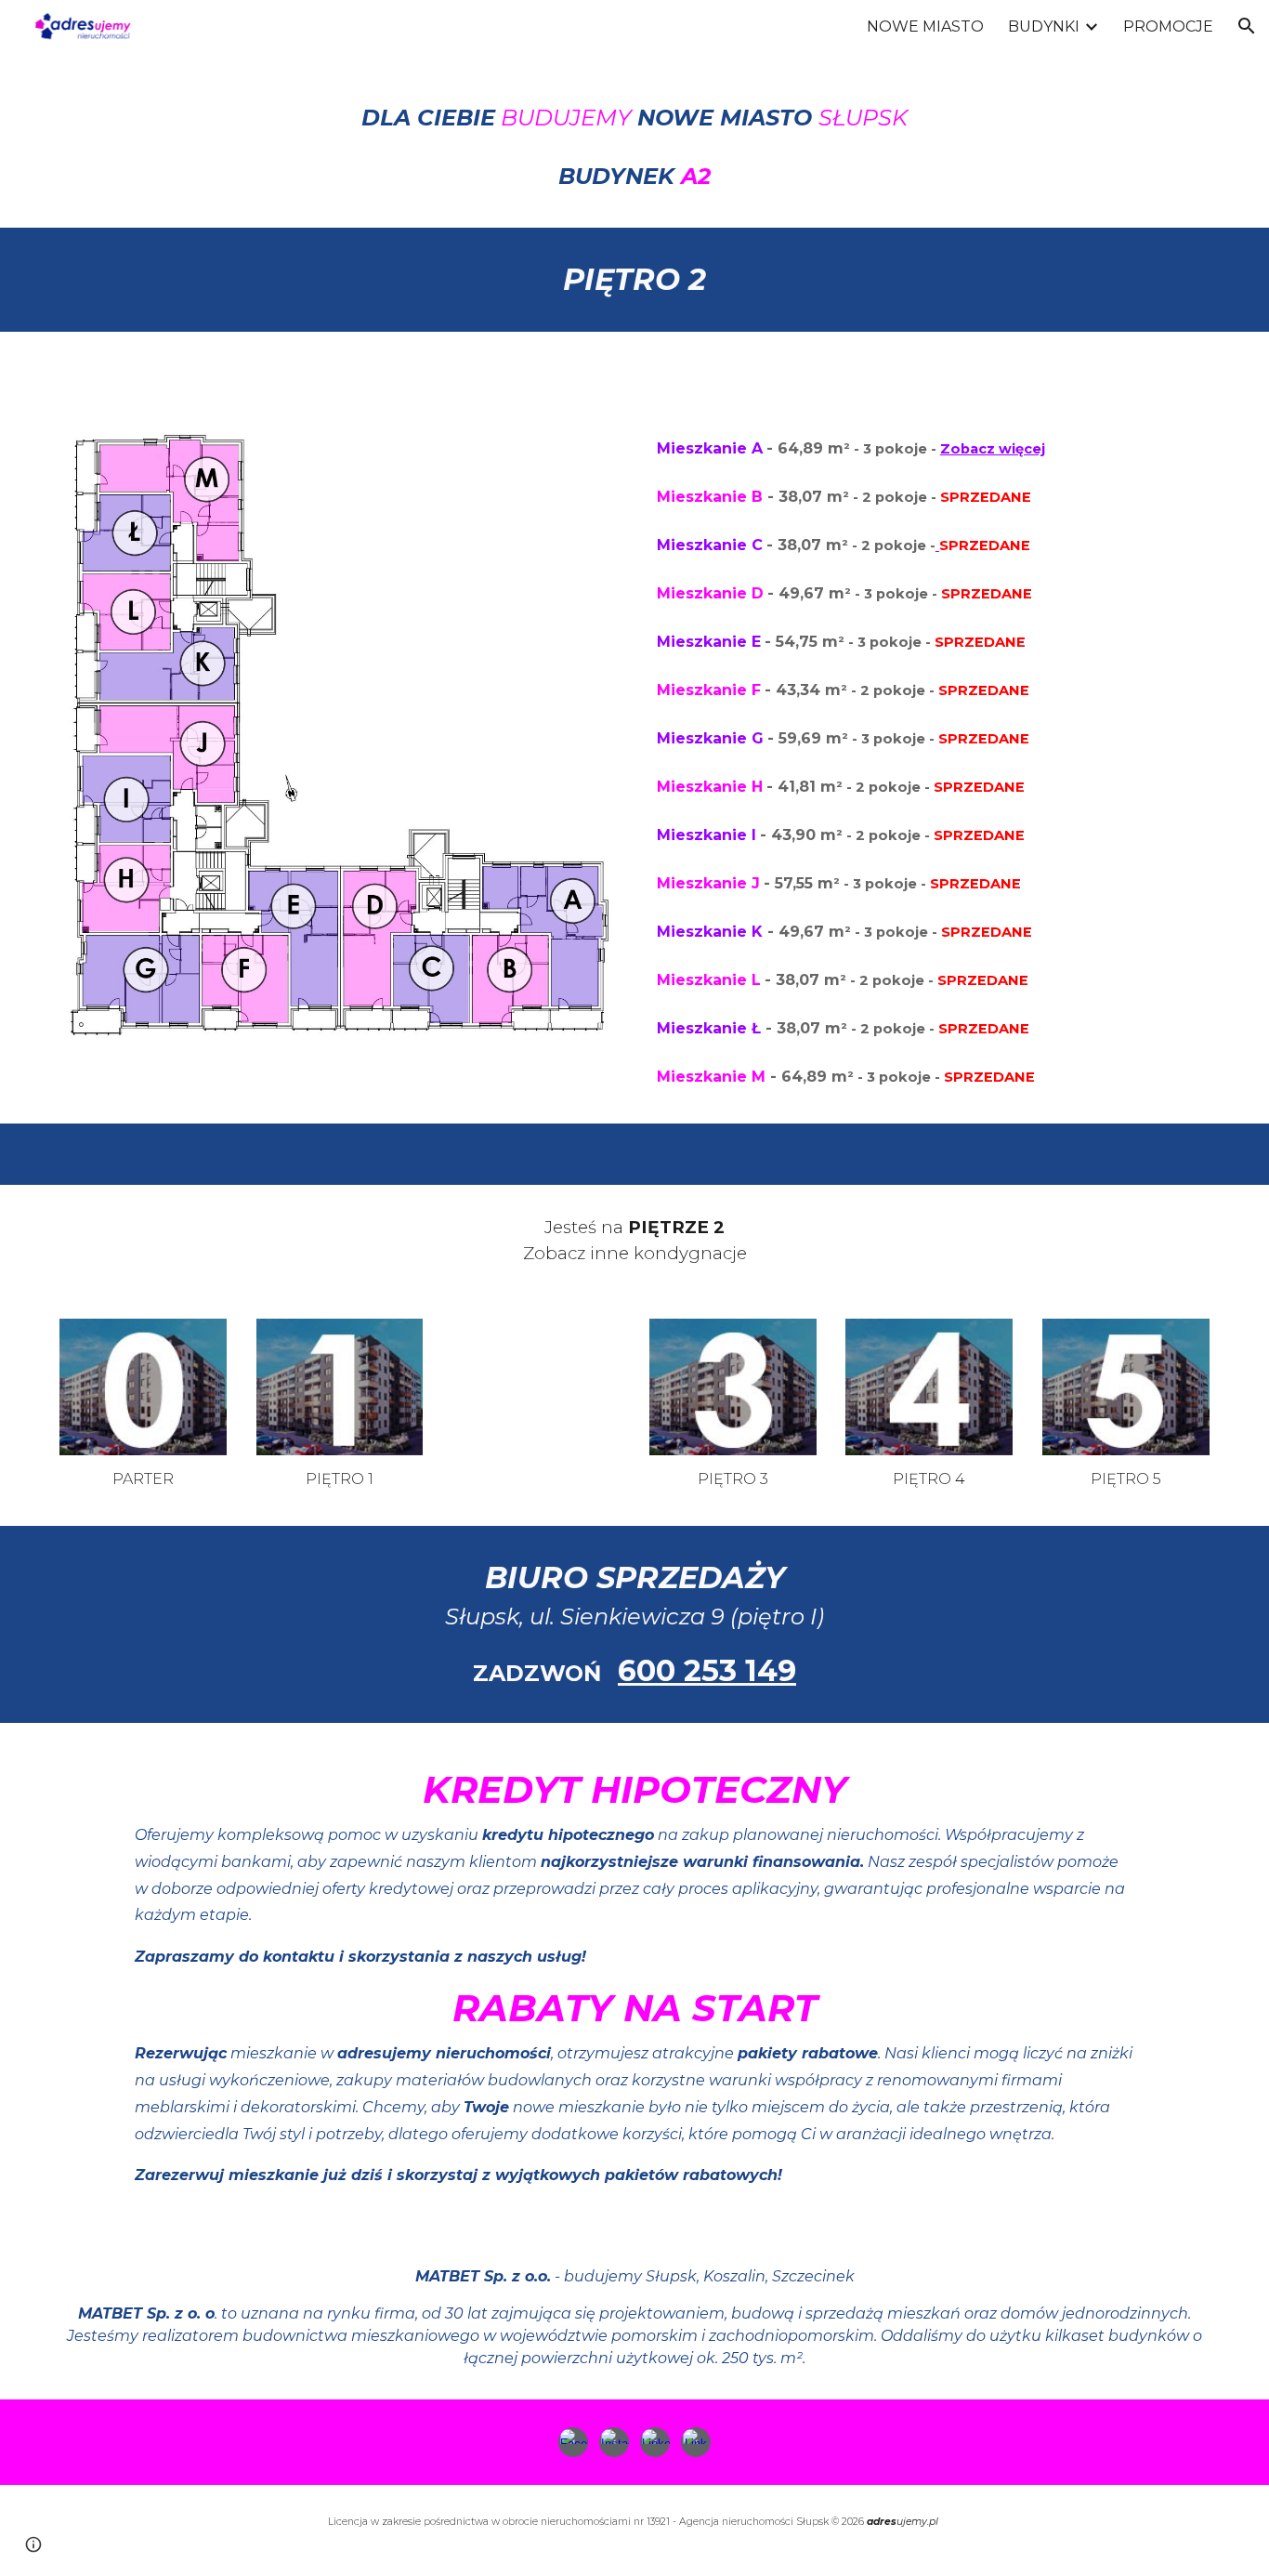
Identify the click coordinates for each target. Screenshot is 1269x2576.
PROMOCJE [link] (1168, 26)
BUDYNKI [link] (1044, 26)
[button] (1247, 26)
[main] (634, 140)
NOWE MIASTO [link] (925, 26)
